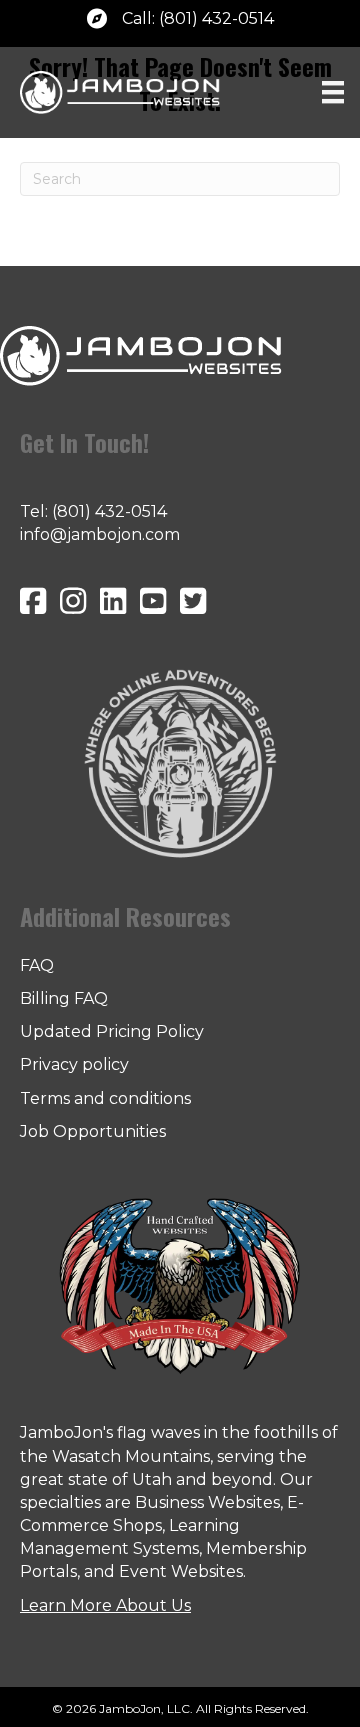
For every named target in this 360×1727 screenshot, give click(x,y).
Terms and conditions (105, 1098)
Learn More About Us (105, 1605)
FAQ (37, 965)
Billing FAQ (64, 998)
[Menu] (333, 92)
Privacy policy (74, 1064)
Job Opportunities (93, 1131)
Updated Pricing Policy (112, 1031)
